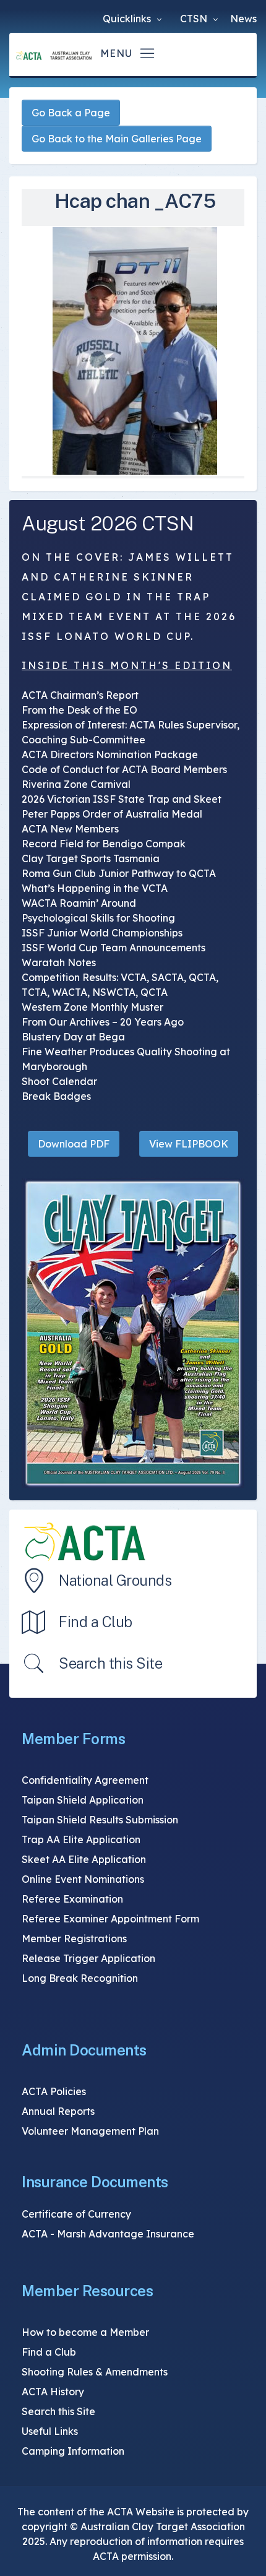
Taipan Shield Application (83, 1800)
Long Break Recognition (80, 1978)
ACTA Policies (54, 2091)
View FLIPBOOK (189, 1144)
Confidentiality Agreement (85, 1780)
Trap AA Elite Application (81, 1839)
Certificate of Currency (76, 2214)
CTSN (195, 19)
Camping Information (73, 2451)
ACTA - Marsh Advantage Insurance (108, 2234)
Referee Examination (72, 1899)
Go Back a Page (71, 113)
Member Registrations (74, 1938)
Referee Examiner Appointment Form (110, 1919)
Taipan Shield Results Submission (100, 1820)
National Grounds (115, 1580)
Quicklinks (128, 19)
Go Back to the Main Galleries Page (117, 139)
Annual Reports (58, 2111)
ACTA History (53, 2392)
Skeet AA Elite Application (84, 1859)
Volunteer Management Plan (90, 2131)
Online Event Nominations (83, 1879)
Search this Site (110, 1663)
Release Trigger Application (88, 1958)
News (243, 19)
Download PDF (74, 1144)
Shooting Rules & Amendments (95, 2372)
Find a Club (96, 1622)
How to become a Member (85, 2332)
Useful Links (50, 2431)
